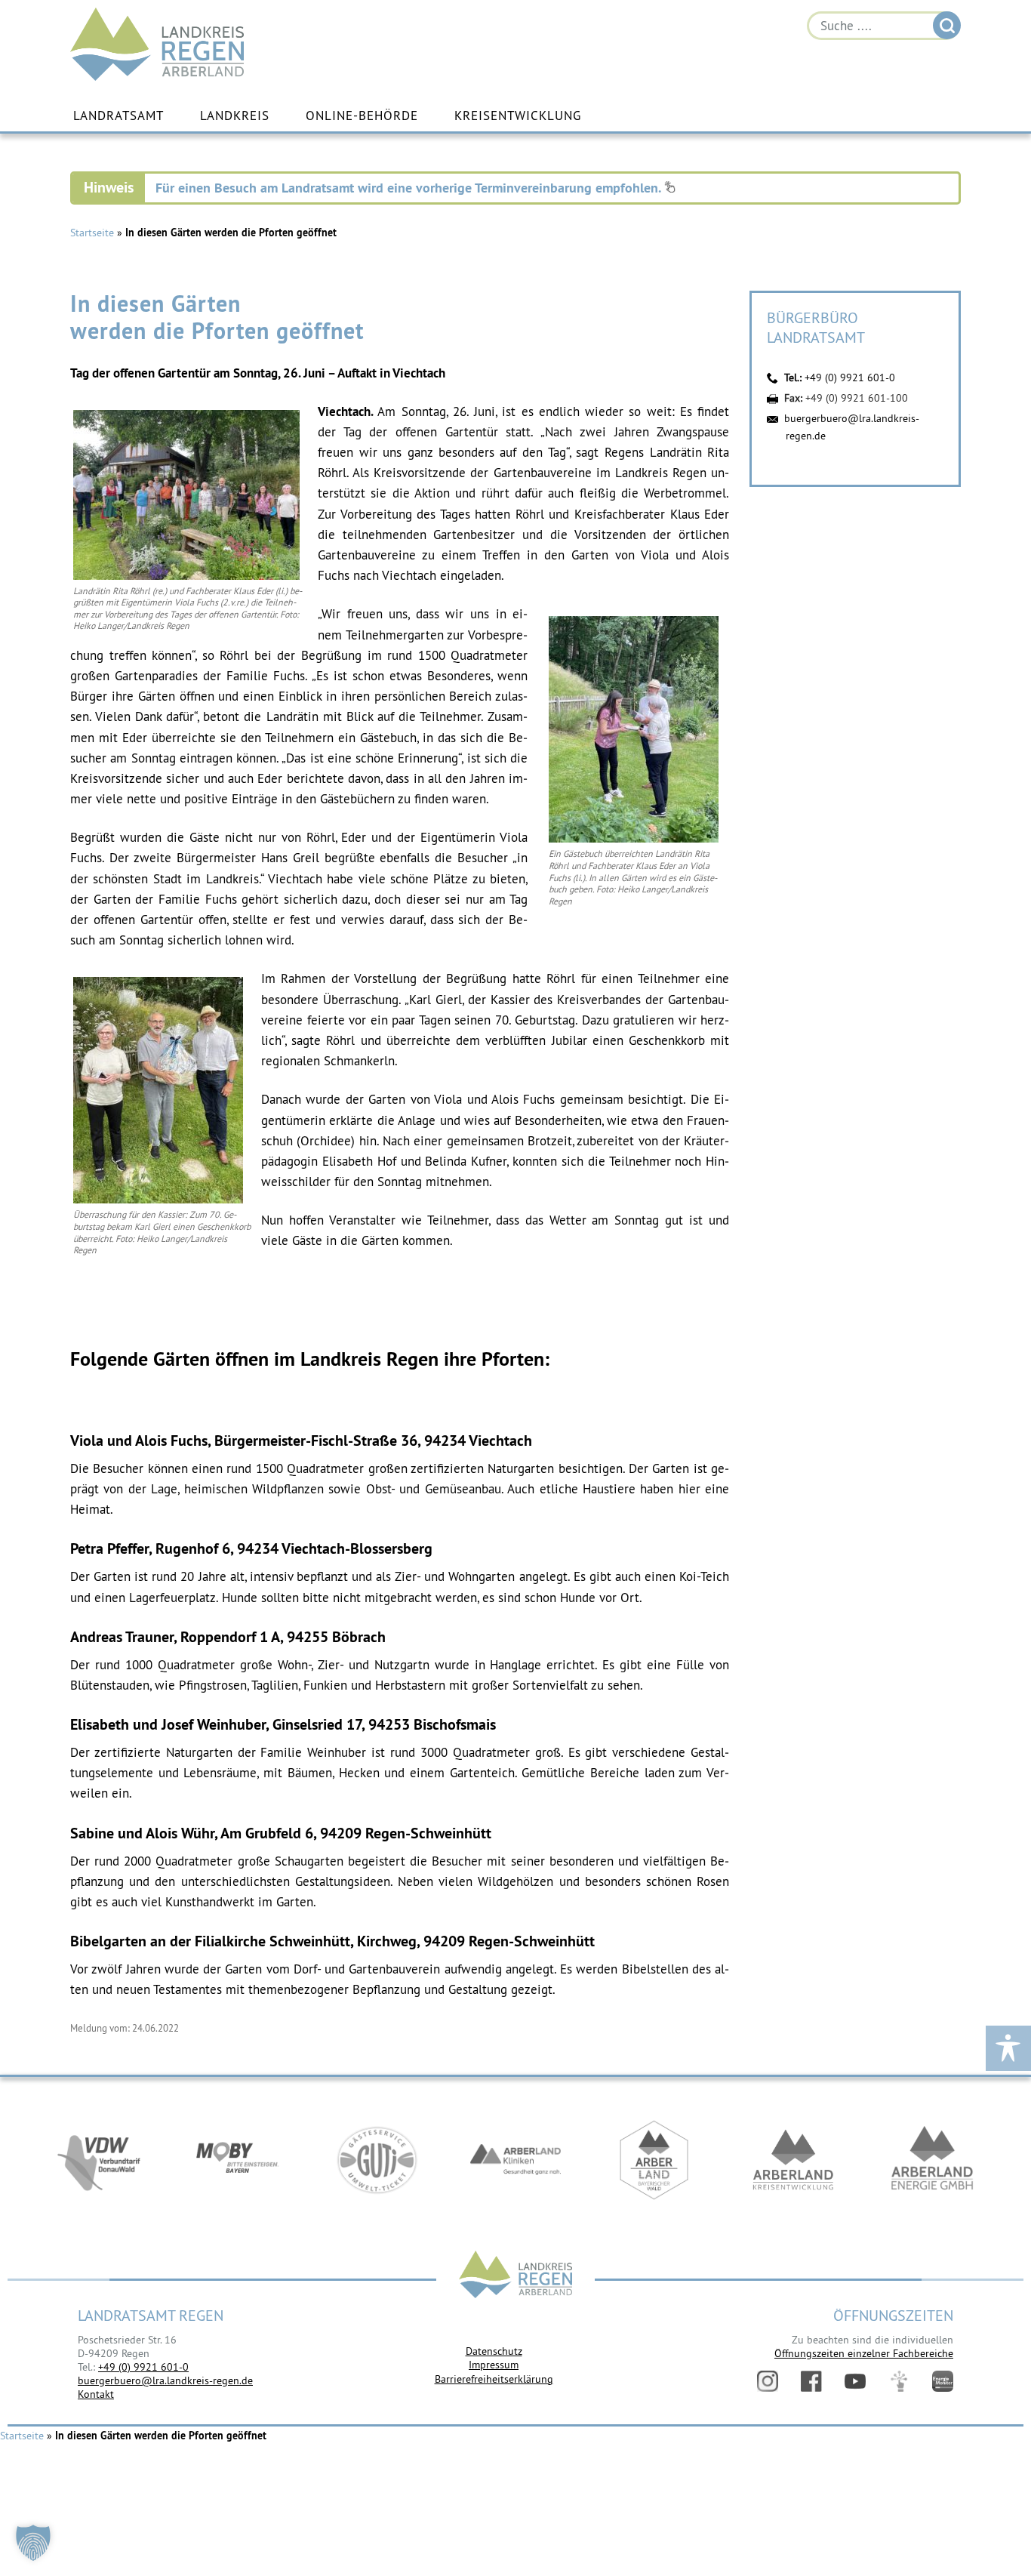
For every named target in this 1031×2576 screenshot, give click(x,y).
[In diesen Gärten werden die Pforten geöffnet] (186, 576)
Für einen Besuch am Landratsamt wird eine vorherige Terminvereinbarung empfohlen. (410, 188)
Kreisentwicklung (518, 116)
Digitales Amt (899, 2381)
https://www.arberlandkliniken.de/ (515, 2160)
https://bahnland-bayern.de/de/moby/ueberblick (238, 2160)
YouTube (855, 2381)
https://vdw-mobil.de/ (99, 2160)
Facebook (811, 2381)
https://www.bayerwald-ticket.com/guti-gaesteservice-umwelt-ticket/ (377, 2160)
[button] (33, 2543)
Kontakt (96, 2394)
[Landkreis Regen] (515, 2276)
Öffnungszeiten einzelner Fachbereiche (864, 2353)
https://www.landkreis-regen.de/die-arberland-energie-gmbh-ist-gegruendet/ (932, 2160)
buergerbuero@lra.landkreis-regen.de (165, 2380)
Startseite (92, 233)
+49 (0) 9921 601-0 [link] (143, 2367)
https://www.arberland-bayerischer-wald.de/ (654, 2160)
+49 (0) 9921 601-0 (850, 377)
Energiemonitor (943, 2381)
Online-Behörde (362, 116)
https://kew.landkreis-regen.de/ (793, 2160)
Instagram (768, 2381)
